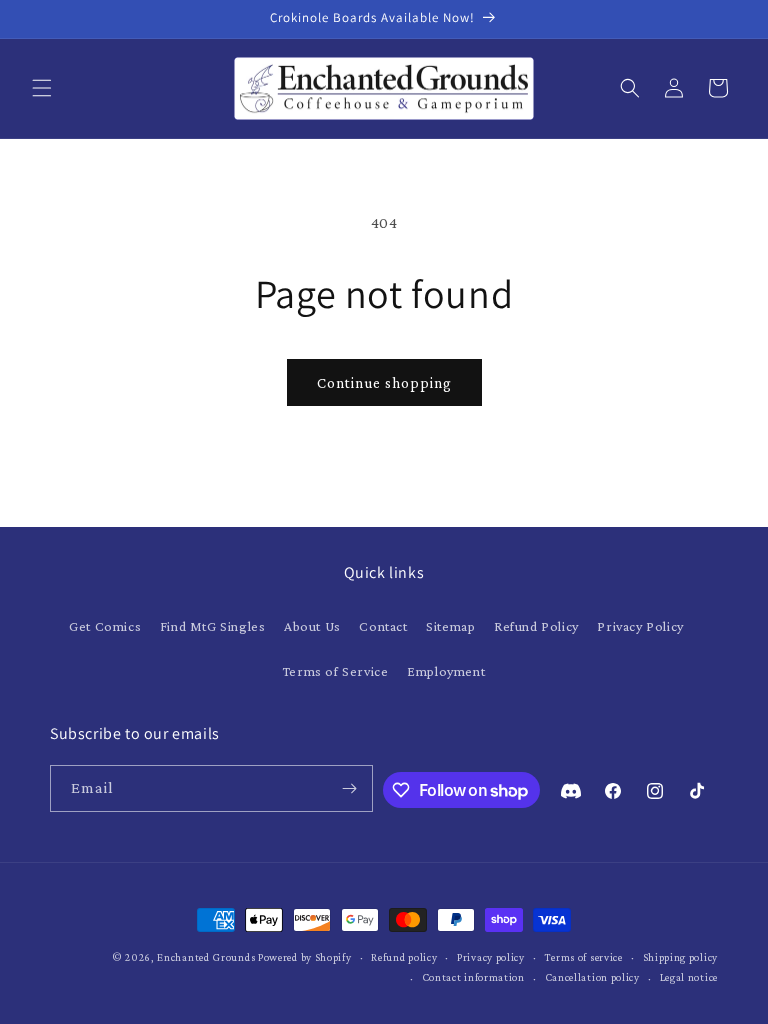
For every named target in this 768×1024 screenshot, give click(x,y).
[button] (42, 88)
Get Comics (105, 626)
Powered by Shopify (305, 957)
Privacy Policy (640, 626)
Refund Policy (536, 626)
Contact (383, 626)
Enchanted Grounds (206, 957)
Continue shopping (384, 383)
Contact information (473, 977)
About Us (312, 626)
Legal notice (689, 977)
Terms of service (584, 957)
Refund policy (404, 957)
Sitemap (450, 626)
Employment (446, 671)
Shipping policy (681, 957)
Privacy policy (491, 957)
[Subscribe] (350, 788)
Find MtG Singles (213, 626)
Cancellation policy (592, 977)
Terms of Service (336, 671)
